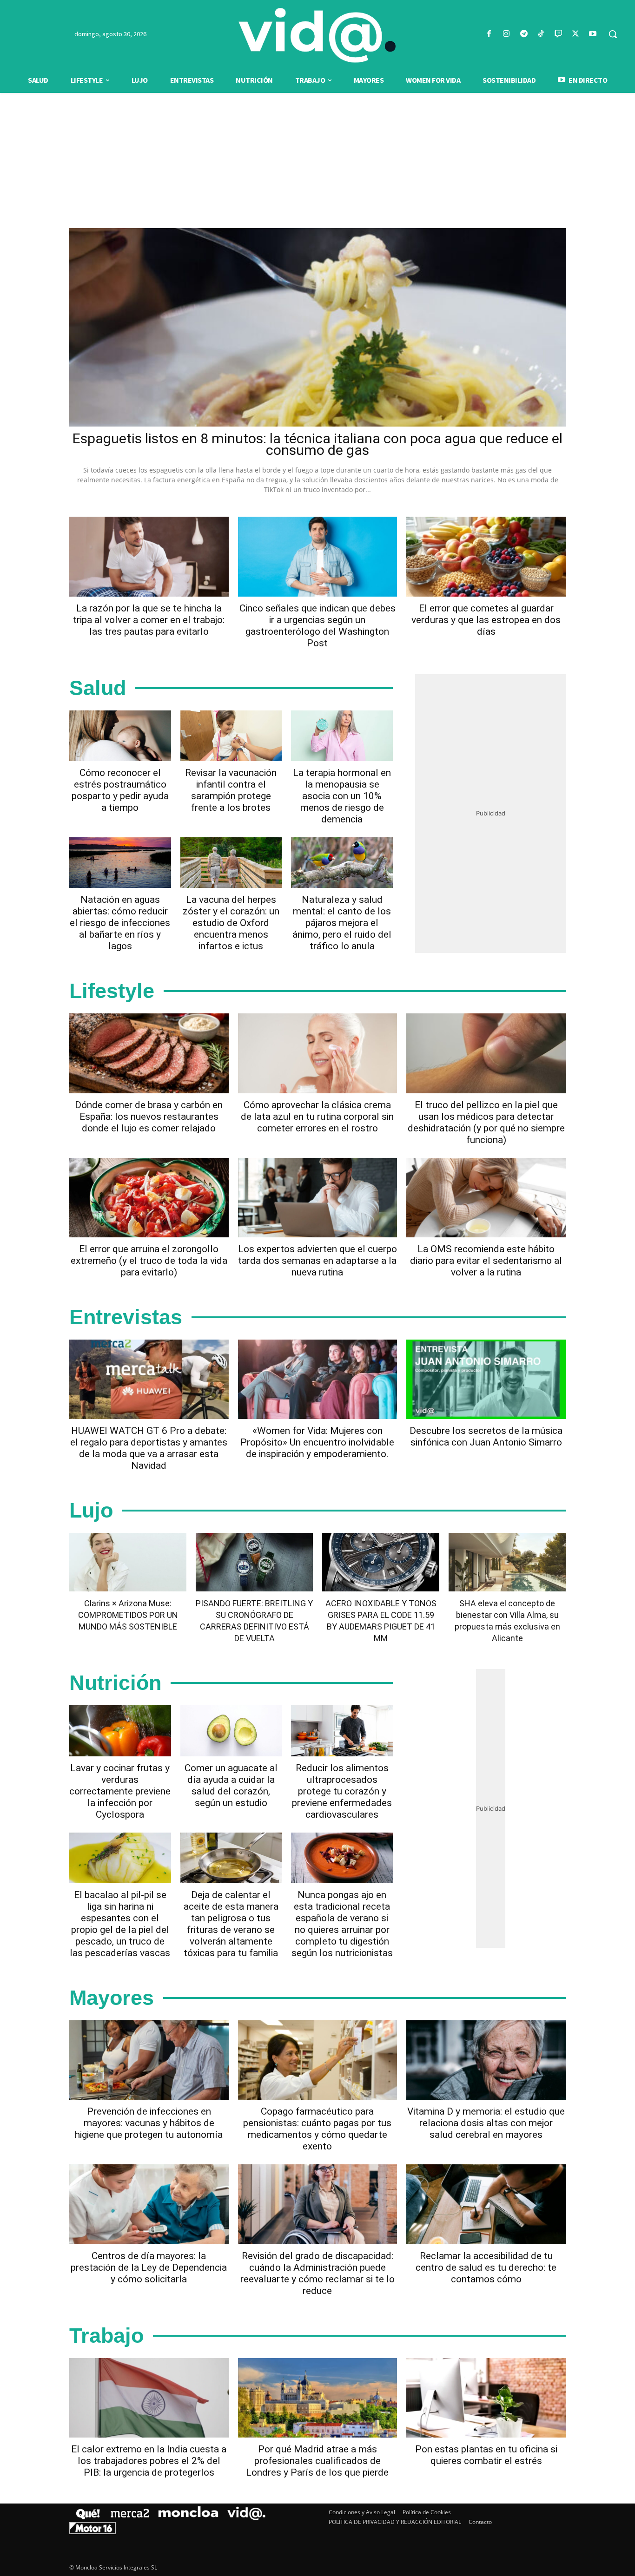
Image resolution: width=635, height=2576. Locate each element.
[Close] (478, 1139)
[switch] (433, 1285)
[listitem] (317, 1265)
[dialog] (317, 1288)
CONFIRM (253, 1423)
